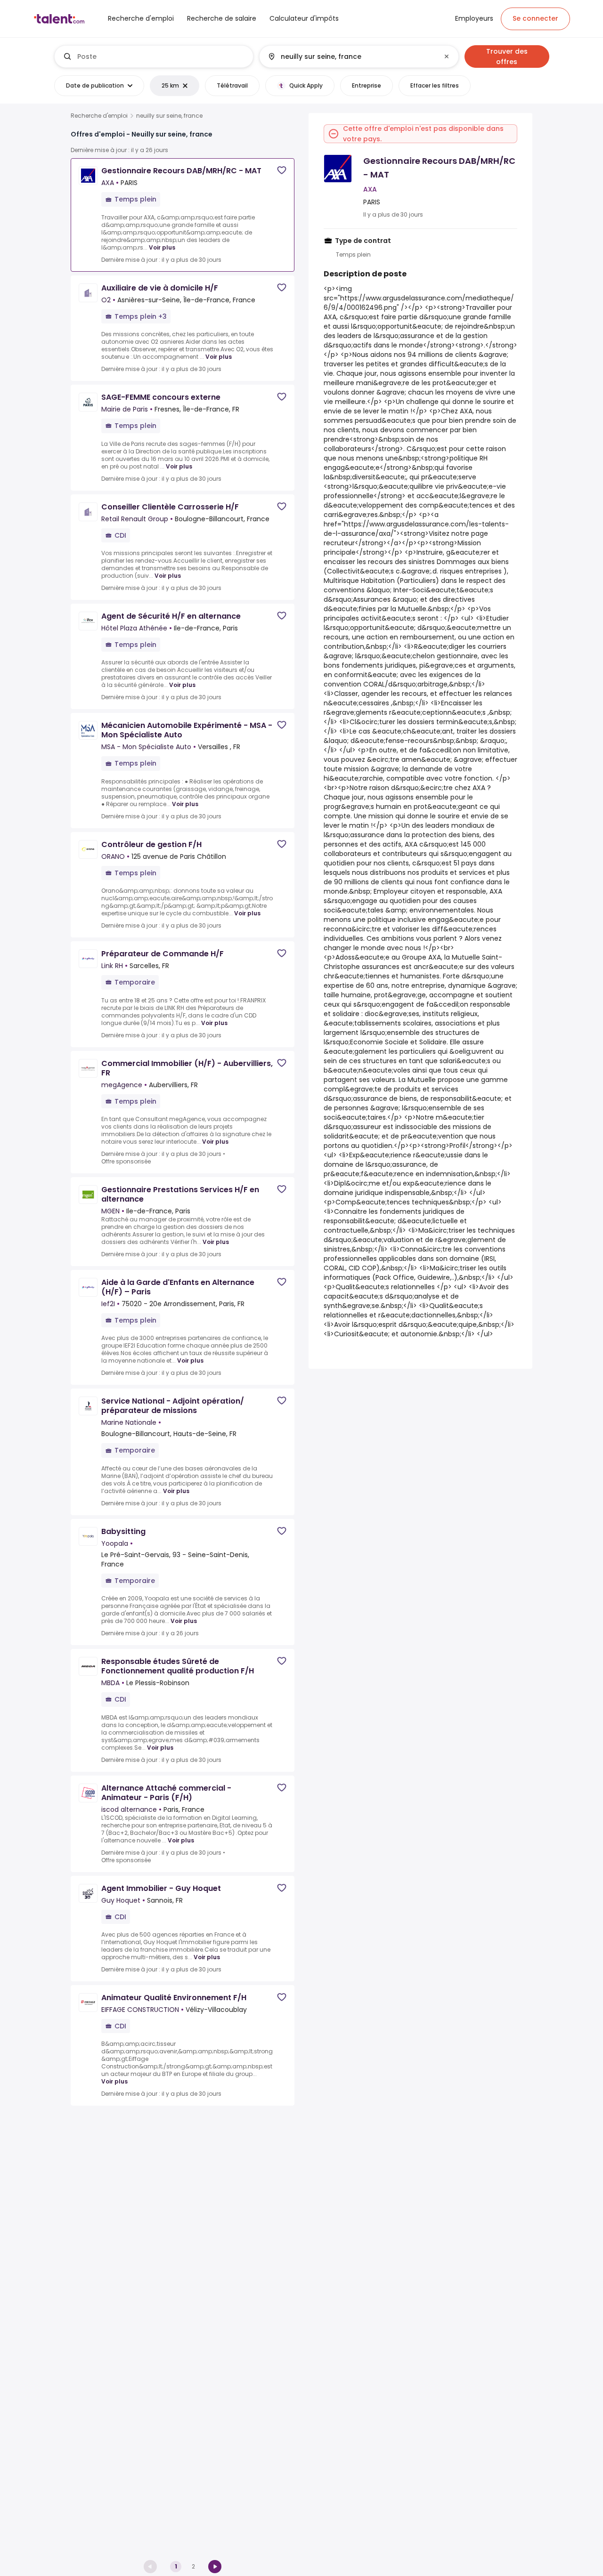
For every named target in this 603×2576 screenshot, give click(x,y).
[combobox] (161, 57)
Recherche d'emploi (99, 116)
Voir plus (162, 247)
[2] (215, 2567)
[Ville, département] (351, 57)
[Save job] (282, 170)
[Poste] (154, 57)
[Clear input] (447, 57)
